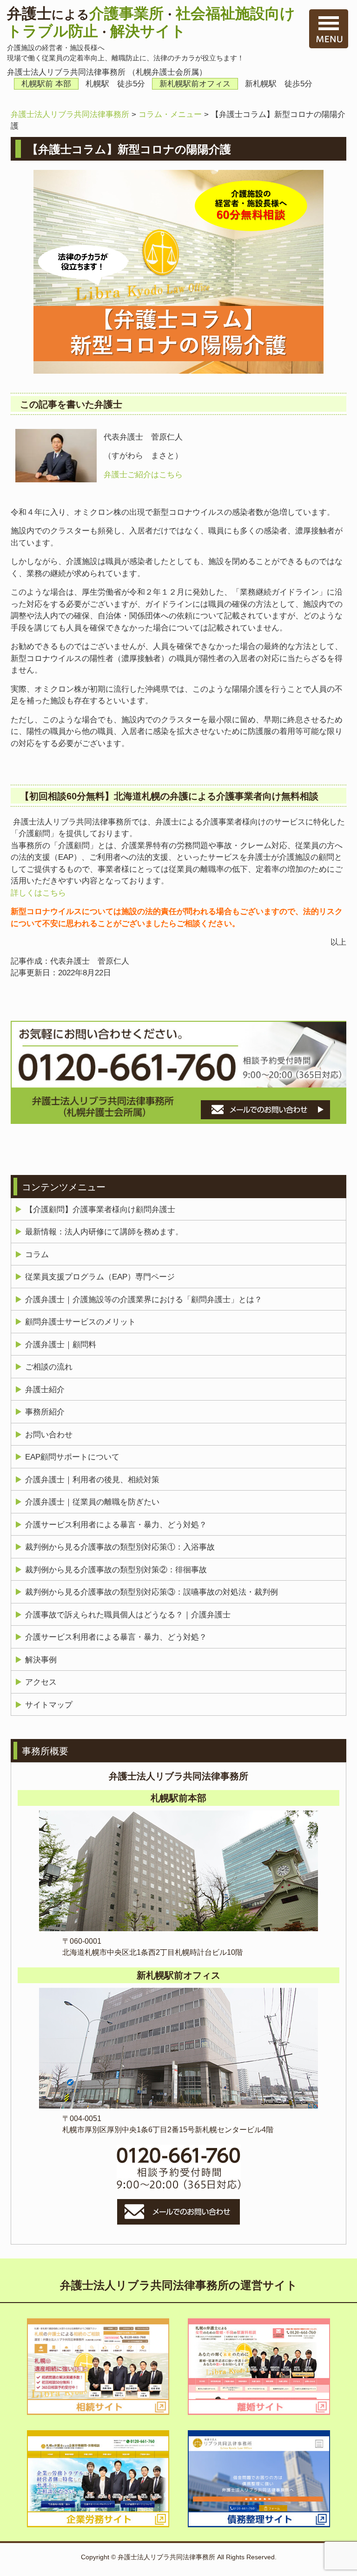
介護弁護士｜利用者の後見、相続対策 (92, 1480)
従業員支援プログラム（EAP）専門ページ (100, 1277)
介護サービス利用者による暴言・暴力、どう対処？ (116, 1525)
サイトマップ (49, 1705)
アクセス (41, 1682)
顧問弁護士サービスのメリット (80, 1322)
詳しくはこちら (38, 893)
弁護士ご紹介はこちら (143, 475)
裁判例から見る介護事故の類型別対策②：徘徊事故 (116, 1570)
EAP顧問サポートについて (72, 1457)
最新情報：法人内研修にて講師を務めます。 (104, 1232)
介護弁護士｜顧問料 (61, 1345)
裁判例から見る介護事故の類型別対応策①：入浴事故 (120, 1547)
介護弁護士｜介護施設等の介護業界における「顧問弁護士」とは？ (144, 1300)
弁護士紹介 (45, 1390)
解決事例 (41, 1660)
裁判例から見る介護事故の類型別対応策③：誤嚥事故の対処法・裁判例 (152, 1592)
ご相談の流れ (49, 1367)
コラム (37, 1255)
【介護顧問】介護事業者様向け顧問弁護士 (100, 1210)
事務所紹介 (45, 1412)
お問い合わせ (49, 1435)
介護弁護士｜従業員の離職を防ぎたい (92, 1502)
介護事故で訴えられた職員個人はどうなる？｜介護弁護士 (128, 1615)
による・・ (151, 22)
